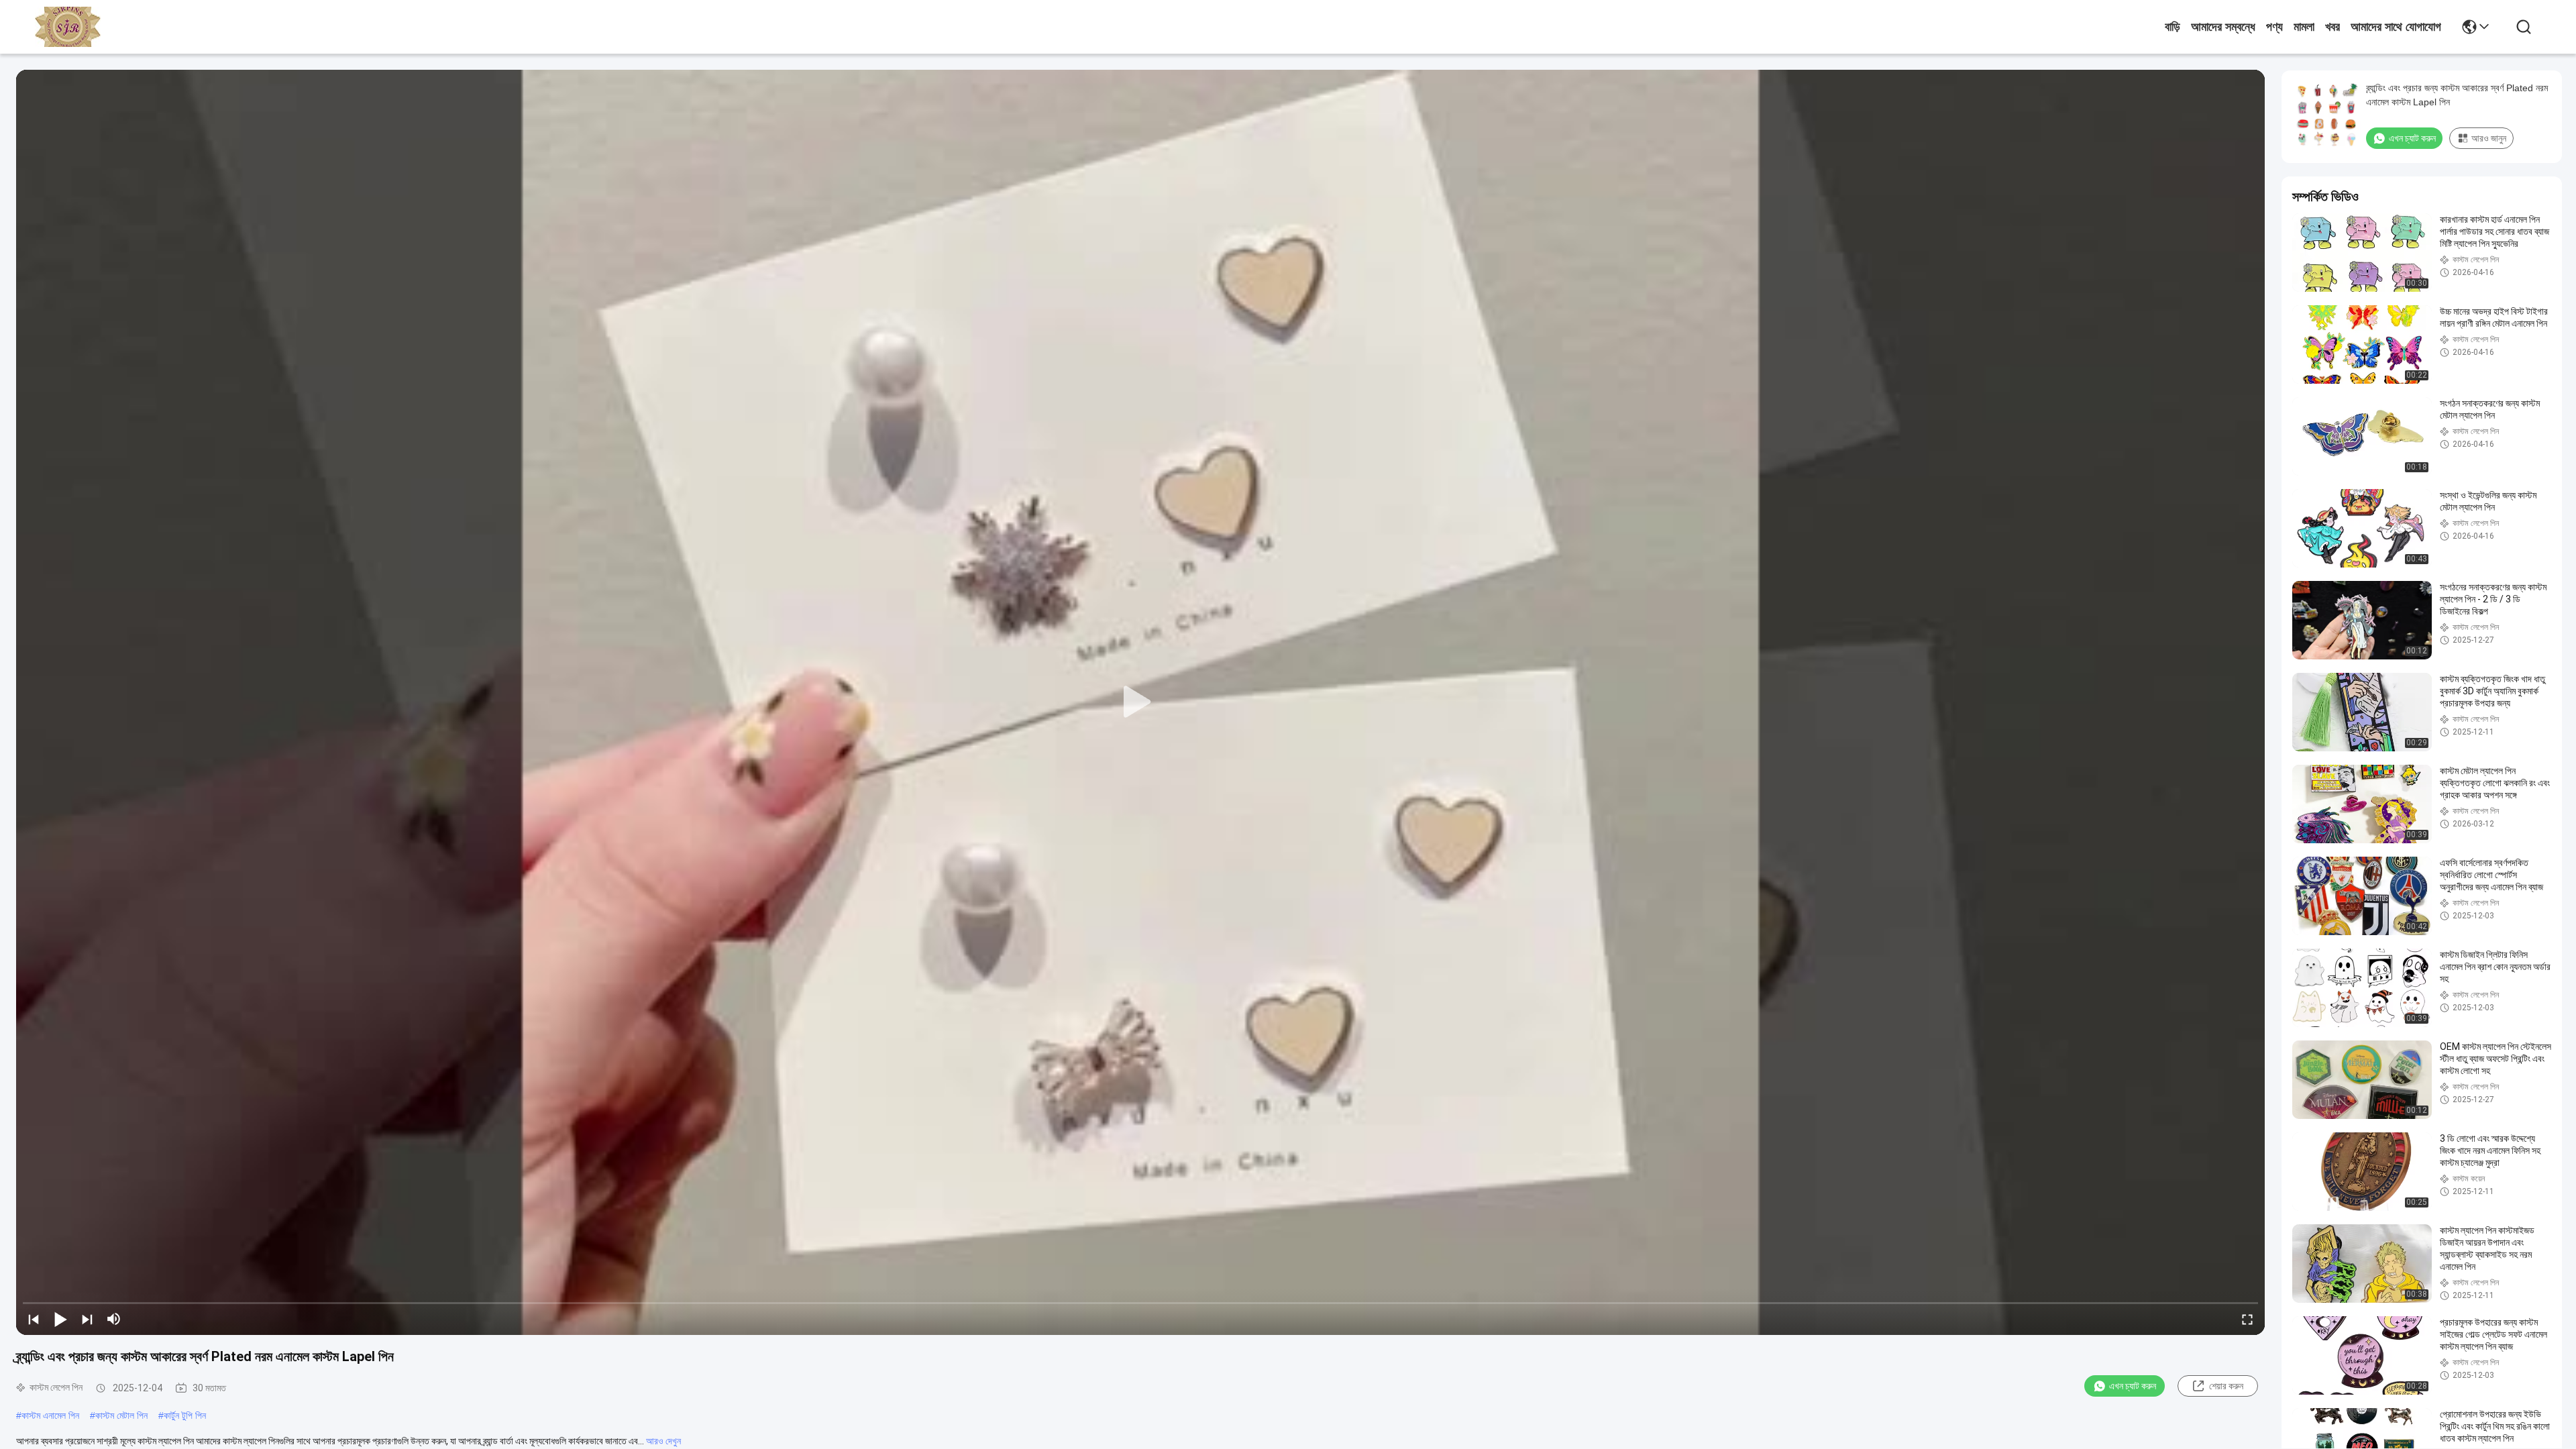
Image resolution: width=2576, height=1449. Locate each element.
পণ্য (2274, 27)
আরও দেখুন (663, 1441)
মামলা (2304, 27)
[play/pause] (60, 1319)
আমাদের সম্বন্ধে (2223, 27)
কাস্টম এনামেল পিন (50, 1415)
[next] (87, 1319)
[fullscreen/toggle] (2247, 1319)
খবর (2332, 27)
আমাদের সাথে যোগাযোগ (2396, 27)
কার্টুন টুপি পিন (185, 1415)
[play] (1140, 702)
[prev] (34, 1319)
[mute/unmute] (114, 1319)
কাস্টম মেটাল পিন (121, 1415)
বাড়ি (2172, 27)
